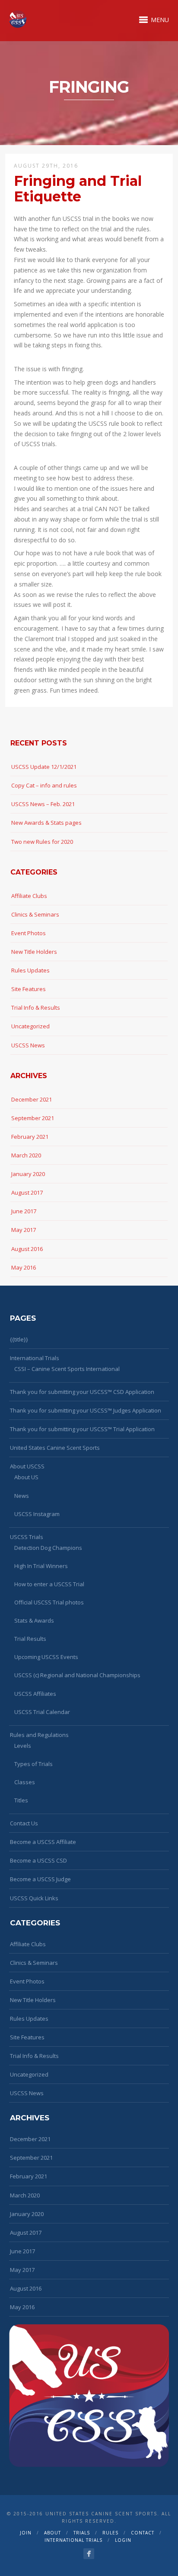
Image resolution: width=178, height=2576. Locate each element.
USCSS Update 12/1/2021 (44, 767)
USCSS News (28, 1045)
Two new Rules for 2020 (42, 842)
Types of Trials (33, 1764)
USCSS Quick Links (34, 1898)
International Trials (35, 1358)
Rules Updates (30, 970)
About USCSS (27, 1466)
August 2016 (27, 1249)
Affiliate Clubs (29, 896)
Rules (110, 2533)
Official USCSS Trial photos (49, 1602)
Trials (82, 2533)
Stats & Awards (34, 1620)
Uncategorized (30, 1026)
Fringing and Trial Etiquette (78, 188)
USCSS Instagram (37, 1514)
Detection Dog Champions (48, 1548)
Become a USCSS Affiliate (43, 1842)
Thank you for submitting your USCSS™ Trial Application (82, 1429)
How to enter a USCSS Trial (49, 1584)
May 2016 (24, 1267)
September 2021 (33, 1118)
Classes (25, 1782)
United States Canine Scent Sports (55, 1448)
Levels (23, 1746)
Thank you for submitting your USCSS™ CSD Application (82, 1392)
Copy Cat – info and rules (44, 785)
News (22, 1496)
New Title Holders (34, 952)
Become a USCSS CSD (38, 1860)
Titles (21, 1800)
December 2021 (32, 1099)
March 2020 (26, 1155)
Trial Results (30, 1639)
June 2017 (24, 1211)
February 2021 (30, 1137)
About (52, 2533)
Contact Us (24, 1823)
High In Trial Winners (41, 1566)
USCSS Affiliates (35, 1694)
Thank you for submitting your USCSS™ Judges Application (86, 1410)
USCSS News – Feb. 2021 (43, 804)
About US (26, 1477)
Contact (143, 2533)
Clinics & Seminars (35, 914)
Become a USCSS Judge (40, 1879)
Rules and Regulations (39, 1735)
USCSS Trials (27, 1537)
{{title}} (19, 1339)
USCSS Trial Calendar (42, 1712)
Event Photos (29, 933)
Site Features (29, 989)
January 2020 (28, 1174)
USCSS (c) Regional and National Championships (77, 1675)
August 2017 (27, 1192)
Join (26, 2533)
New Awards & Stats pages (46, 823)
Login (123, 2540)
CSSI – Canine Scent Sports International (67, 1369)
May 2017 (24, 1230)
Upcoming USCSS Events (46, 1657)
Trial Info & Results (36, 1008)
